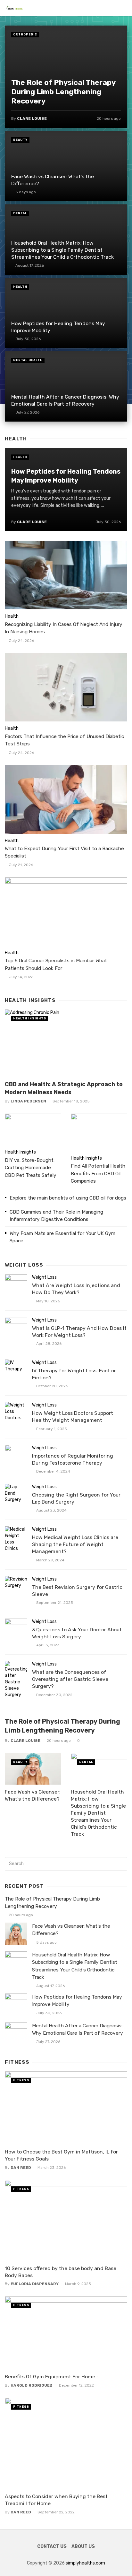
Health (20, 287)
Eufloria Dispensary (35, 2284)
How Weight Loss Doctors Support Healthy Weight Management (73, 1417)
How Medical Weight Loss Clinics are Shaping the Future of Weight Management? (75, 1544)
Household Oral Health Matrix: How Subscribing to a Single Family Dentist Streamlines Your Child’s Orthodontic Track (62, 250)
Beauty (20, 140)
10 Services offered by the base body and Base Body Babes (61, 2272)
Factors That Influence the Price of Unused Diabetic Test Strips (64, 740)
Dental (20, 213)
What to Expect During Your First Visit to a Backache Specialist (64, 852)
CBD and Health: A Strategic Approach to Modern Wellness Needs (64, 1088)
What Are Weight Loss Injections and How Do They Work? (76, 1289)
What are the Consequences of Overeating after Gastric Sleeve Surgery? (70, 1679)
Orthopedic (25, 34)
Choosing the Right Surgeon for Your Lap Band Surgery (76, 1498)
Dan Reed (21, 2168)
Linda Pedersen (28, 1101)
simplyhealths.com (85, 2563)
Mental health (28, 360)
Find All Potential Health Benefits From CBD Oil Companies (98, 1173)
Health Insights (30, 1018)
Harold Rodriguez (32, 2385)
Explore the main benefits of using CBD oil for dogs (68, 1198)
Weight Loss (44, 1277)
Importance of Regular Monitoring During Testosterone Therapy (73, 1459)
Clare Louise (32, 118)
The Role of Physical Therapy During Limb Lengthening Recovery (63, 92)
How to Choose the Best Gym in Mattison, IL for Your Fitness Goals (61, 2155)
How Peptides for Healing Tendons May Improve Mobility (58, 327)
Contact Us (52, 2546)
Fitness (21, 2080)
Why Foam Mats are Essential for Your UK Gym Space (62, 1237)
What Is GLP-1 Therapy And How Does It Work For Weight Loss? (79, 1332)
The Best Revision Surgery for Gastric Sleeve (77, 1591)
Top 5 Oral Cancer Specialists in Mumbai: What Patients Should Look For (56, 964)
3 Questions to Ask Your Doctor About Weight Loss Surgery (77, 1633)
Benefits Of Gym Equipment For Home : (51, 2377)
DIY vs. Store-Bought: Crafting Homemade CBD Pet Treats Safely (31, 1168)
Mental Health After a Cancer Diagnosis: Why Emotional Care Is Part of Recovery (65, 400)
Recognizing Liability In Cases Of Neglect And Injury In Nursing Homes (64, 628)
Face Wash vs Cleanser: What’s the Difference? (53, 180)
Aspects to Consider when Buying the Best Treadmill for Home (56, 2500)
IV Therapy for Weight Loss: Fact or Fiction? (74, 1374)
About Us (83, 2546)
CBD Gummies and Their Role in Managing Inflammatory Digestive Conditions (56, 1216)
